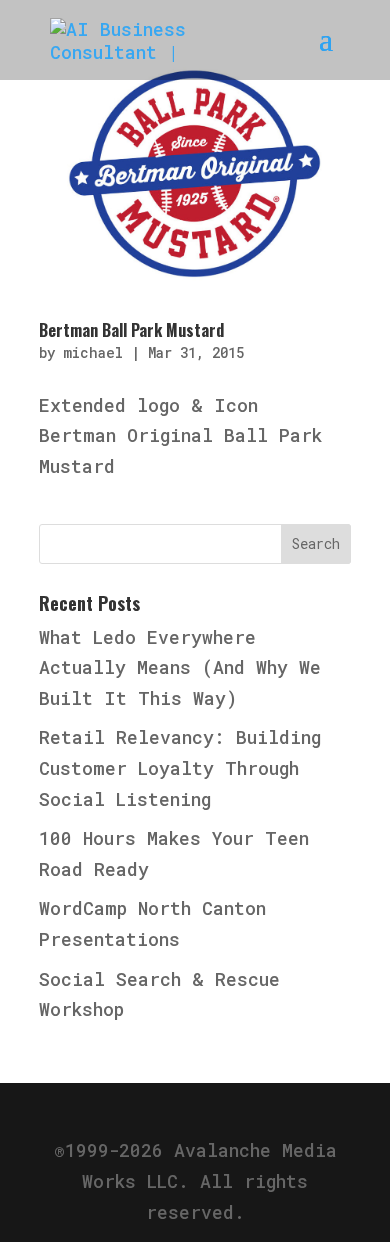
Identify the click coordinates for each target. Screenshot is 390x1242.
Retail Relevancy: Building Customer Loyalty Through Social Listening (180, 767)
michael (93, 352)
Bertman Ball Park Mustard (131, 330)
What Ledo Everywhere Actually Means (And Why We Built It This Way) (180, 667)
